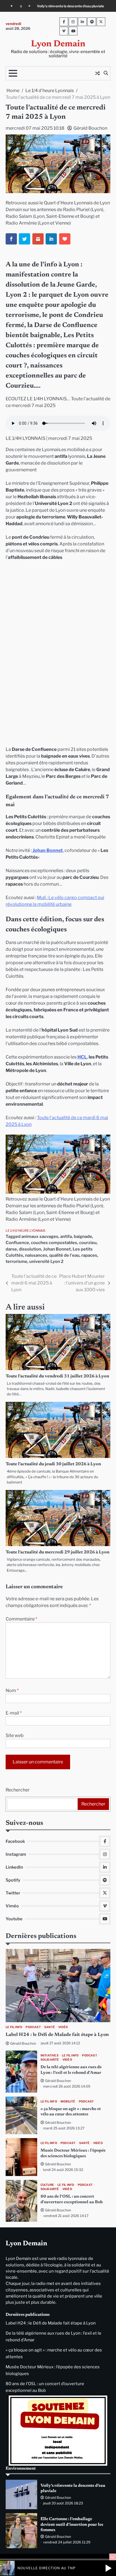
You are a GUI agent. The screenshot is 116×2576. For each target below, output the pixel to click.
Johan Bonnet (47, 850)
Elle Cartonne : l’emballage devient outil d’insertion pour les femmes (72, 2525)
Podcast (33, 2027)
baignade (83, 1236)
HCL (82, 1057)
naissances (36, 1255)
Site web (15, 1735)
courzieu (88, 1243)
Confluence (17, 1243)
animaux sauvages (40, 1236)
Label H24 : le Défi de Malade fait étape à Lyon (57, 2035)
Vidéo (63, 2027)
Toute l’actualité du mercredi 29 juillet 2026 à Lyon (58, 1552)
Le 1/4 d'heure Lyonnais (25, 1231)
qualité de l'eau (64, 1255)
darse (11, 1249)
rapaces (89, 1255)
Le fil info (14, 2027)
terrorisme (16, 1261)
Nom (12, 1691)
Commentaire (21, 1619)
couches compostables (54, 1243)
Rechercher (18, 1790)
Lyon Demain (58, 44)
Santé (50, 2027)
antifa (66, 1236)
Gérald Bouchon (90, 128)
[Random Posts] (97, 73)
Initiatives (50, 2055)
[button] (108, 2568)
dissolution (30, 1249)
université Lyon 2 (46, 1261)
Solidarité (50, 2060)
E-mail (14, 1713)
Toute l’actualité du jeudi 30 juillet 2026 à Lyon (53, 1464)
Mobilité (68, 2101)
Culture (47, 2185)
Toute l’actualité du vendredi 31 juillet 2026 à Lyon (57, 1376)
